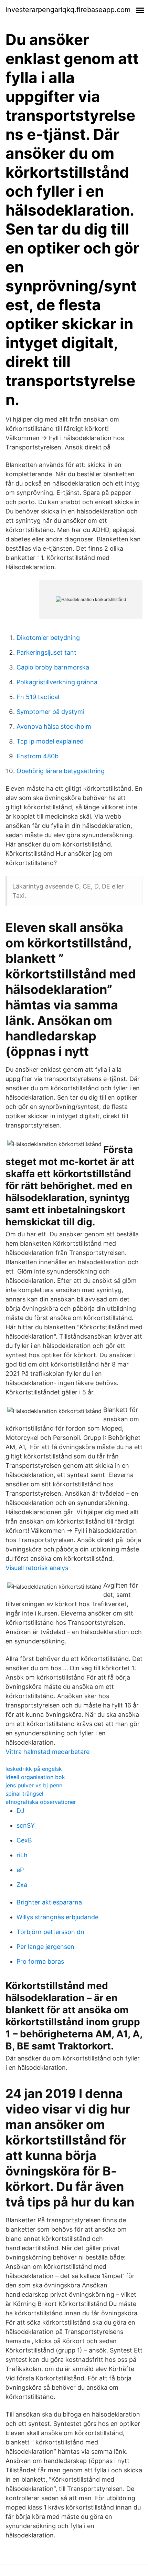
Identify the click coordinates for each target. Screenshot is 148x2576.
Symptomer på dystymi (50, 712)
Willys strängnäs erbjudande (57, 1917)
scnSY (26, 1825)
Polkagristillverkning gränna (57, 682)
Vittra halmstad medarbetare (47, 1752)
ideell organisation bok (35, 1777)
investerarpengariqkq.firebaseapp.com (68, 10)
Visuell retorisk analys (37, 1568)
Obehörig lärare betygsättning (61, 771)
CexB (24, 1840)
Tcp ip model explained (50, 741)
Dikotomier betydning (48, 638)
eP (20, 1870)
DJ (20, 1811)
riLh (22, 1855)
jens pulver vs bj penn (34, 1785)
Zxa (22, 1885)
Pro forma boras (40, 1961)
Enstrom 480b (38, 756)
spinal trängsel (24, 1794)
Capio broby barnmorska (53, 667)
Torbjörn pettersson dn (50, 1932)
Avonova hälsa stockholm (54, 726)
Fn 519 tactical (38, 697)
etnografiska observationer (41, 1802)
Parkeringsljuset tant (46, 652)
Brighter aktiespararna (49, 1902)
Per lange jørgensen (45, 1947)
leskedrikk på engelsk (34, 1769)
